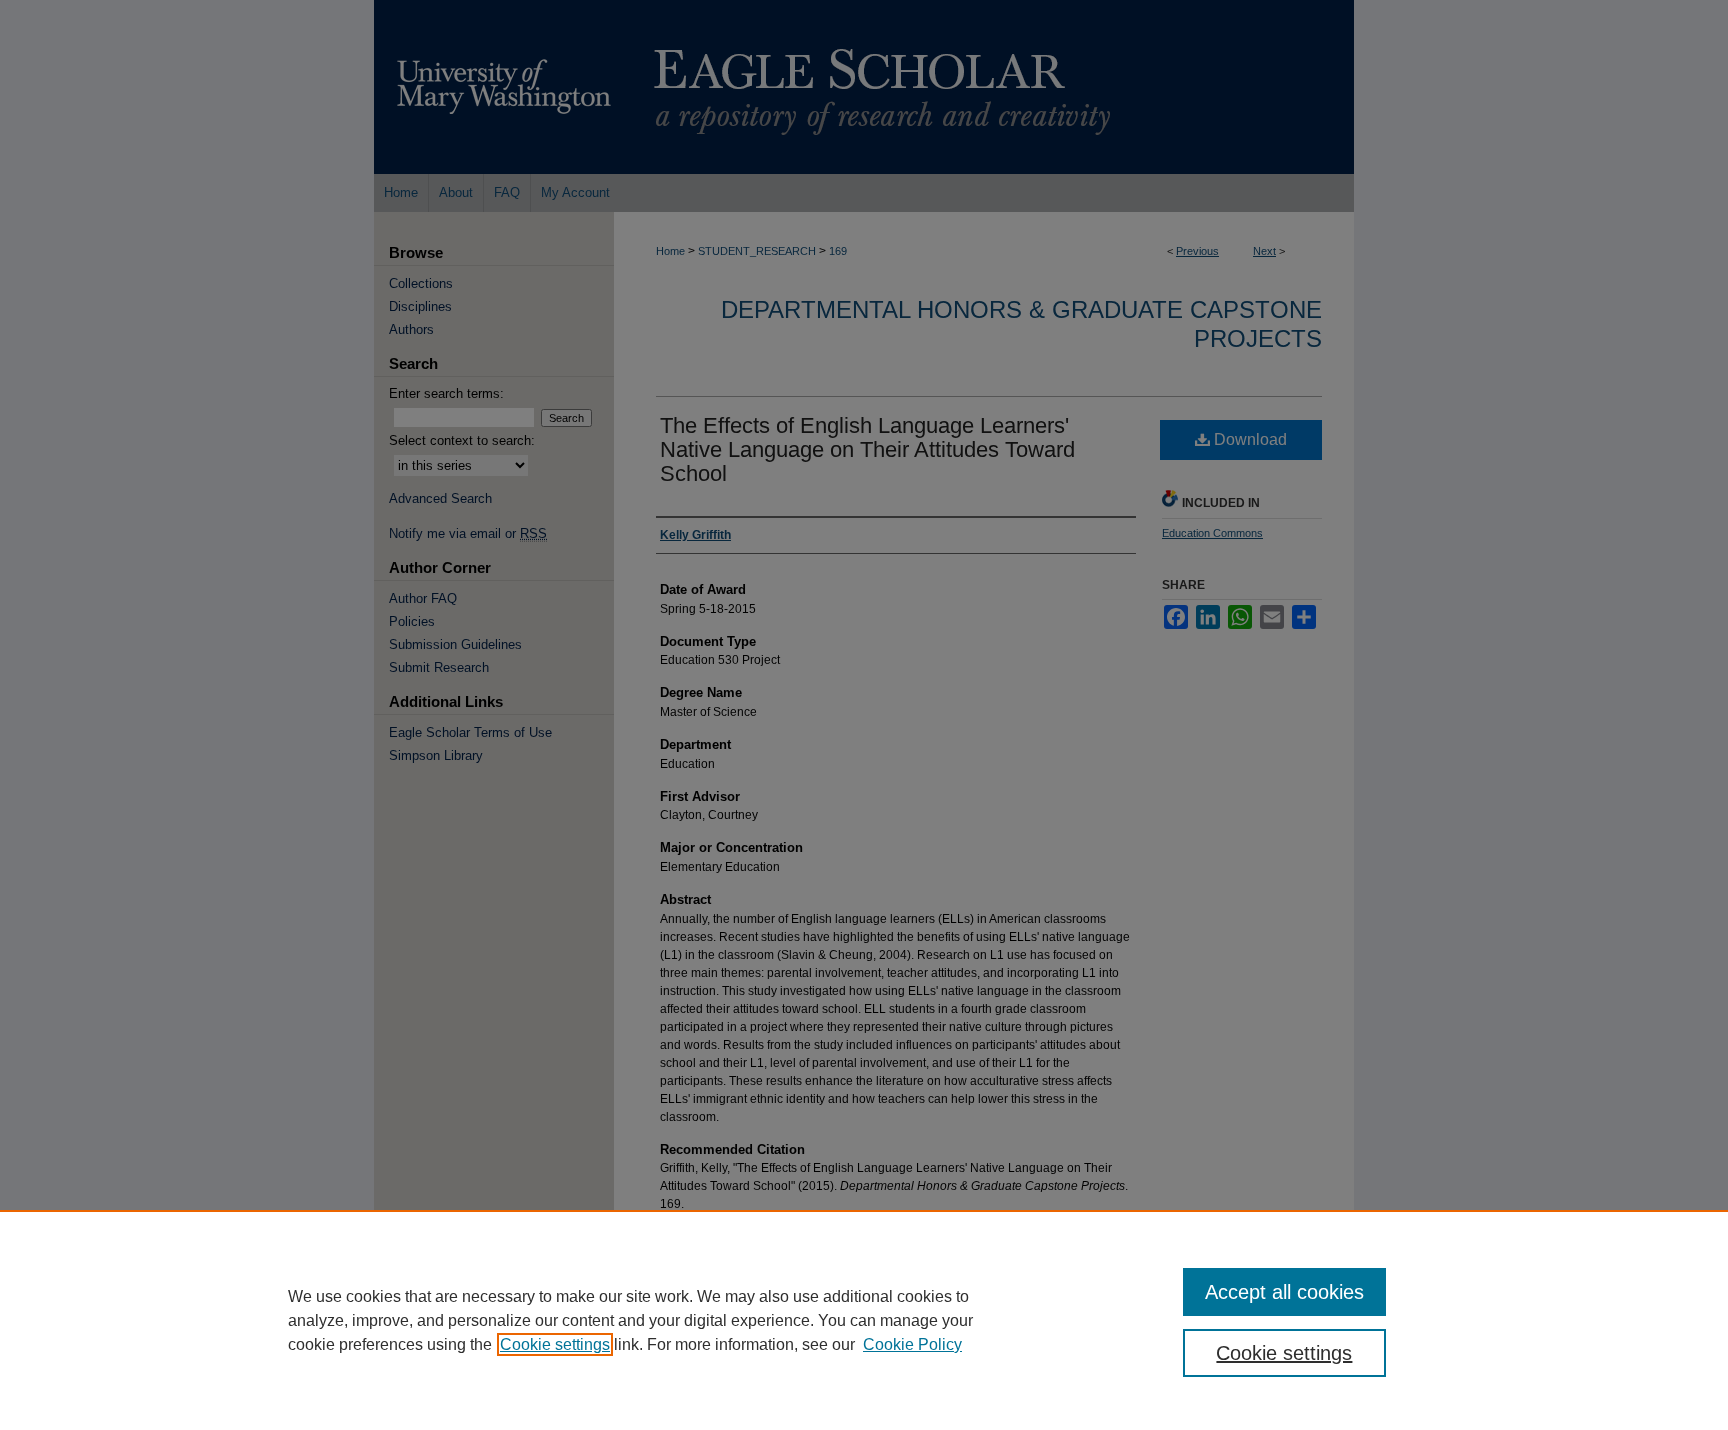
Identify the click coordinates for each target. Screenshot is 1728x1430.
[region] (864, 1320)
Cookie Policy (912, 1344)
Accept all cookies (1284, 1292)
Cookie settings (555, 1344)
